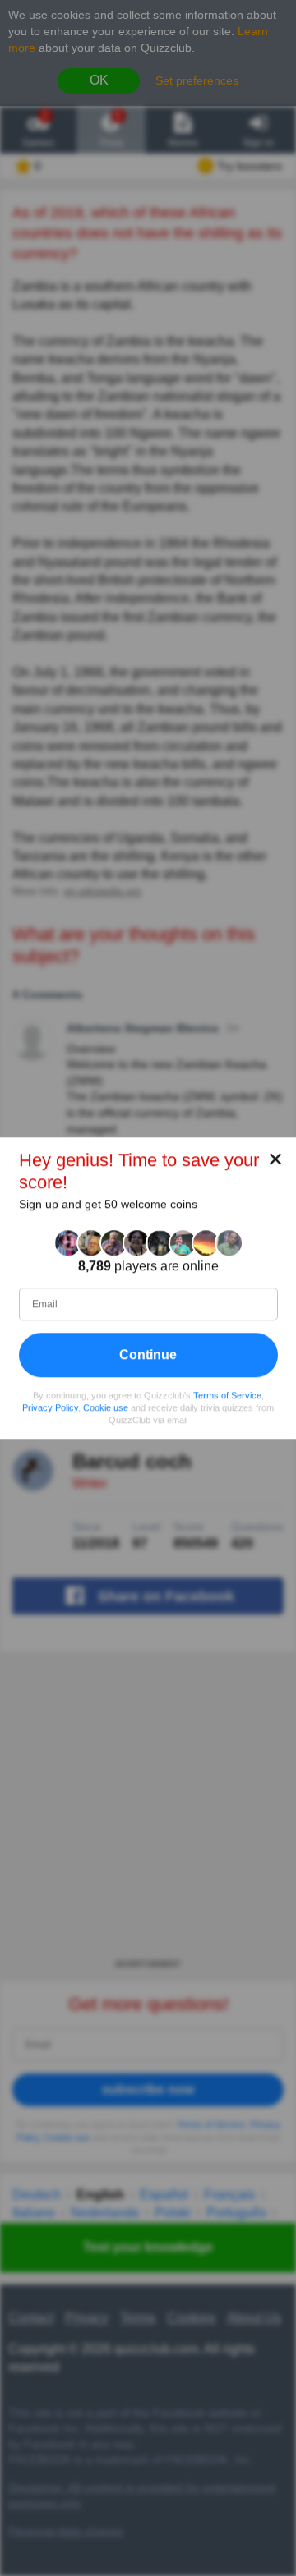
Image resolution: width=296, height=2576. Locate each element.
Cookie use (106, 1407)
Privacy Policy (50, 1407)
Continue (148, 1355)
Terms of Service (227, 1395)
